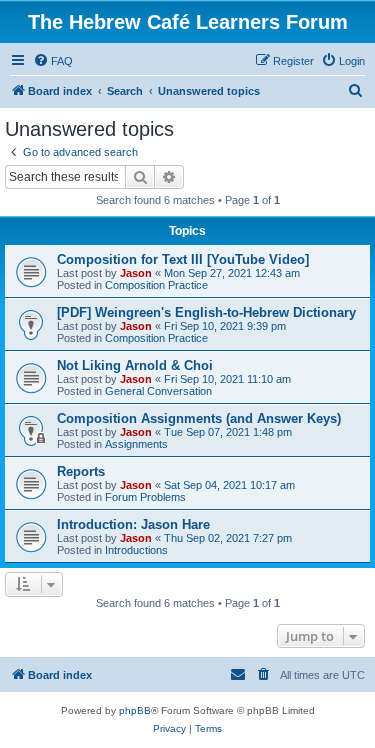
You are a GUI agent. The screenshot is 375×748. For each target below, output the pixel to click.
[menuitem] (53, 61)
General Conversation (158, 391)
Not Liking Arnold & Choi (135, 365)
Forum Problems (145, 497)
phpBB (135, 710)
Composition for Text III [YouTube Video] (183, 259)
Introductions (136, 550)
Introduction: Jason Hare (133, 524)
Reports (81, 471)
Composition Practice (156, 285)
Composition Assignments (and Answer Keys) (199, 418)
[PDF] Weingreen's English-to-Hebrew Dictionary (206, 312)
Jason (136, 273)
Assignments (136, 444)
